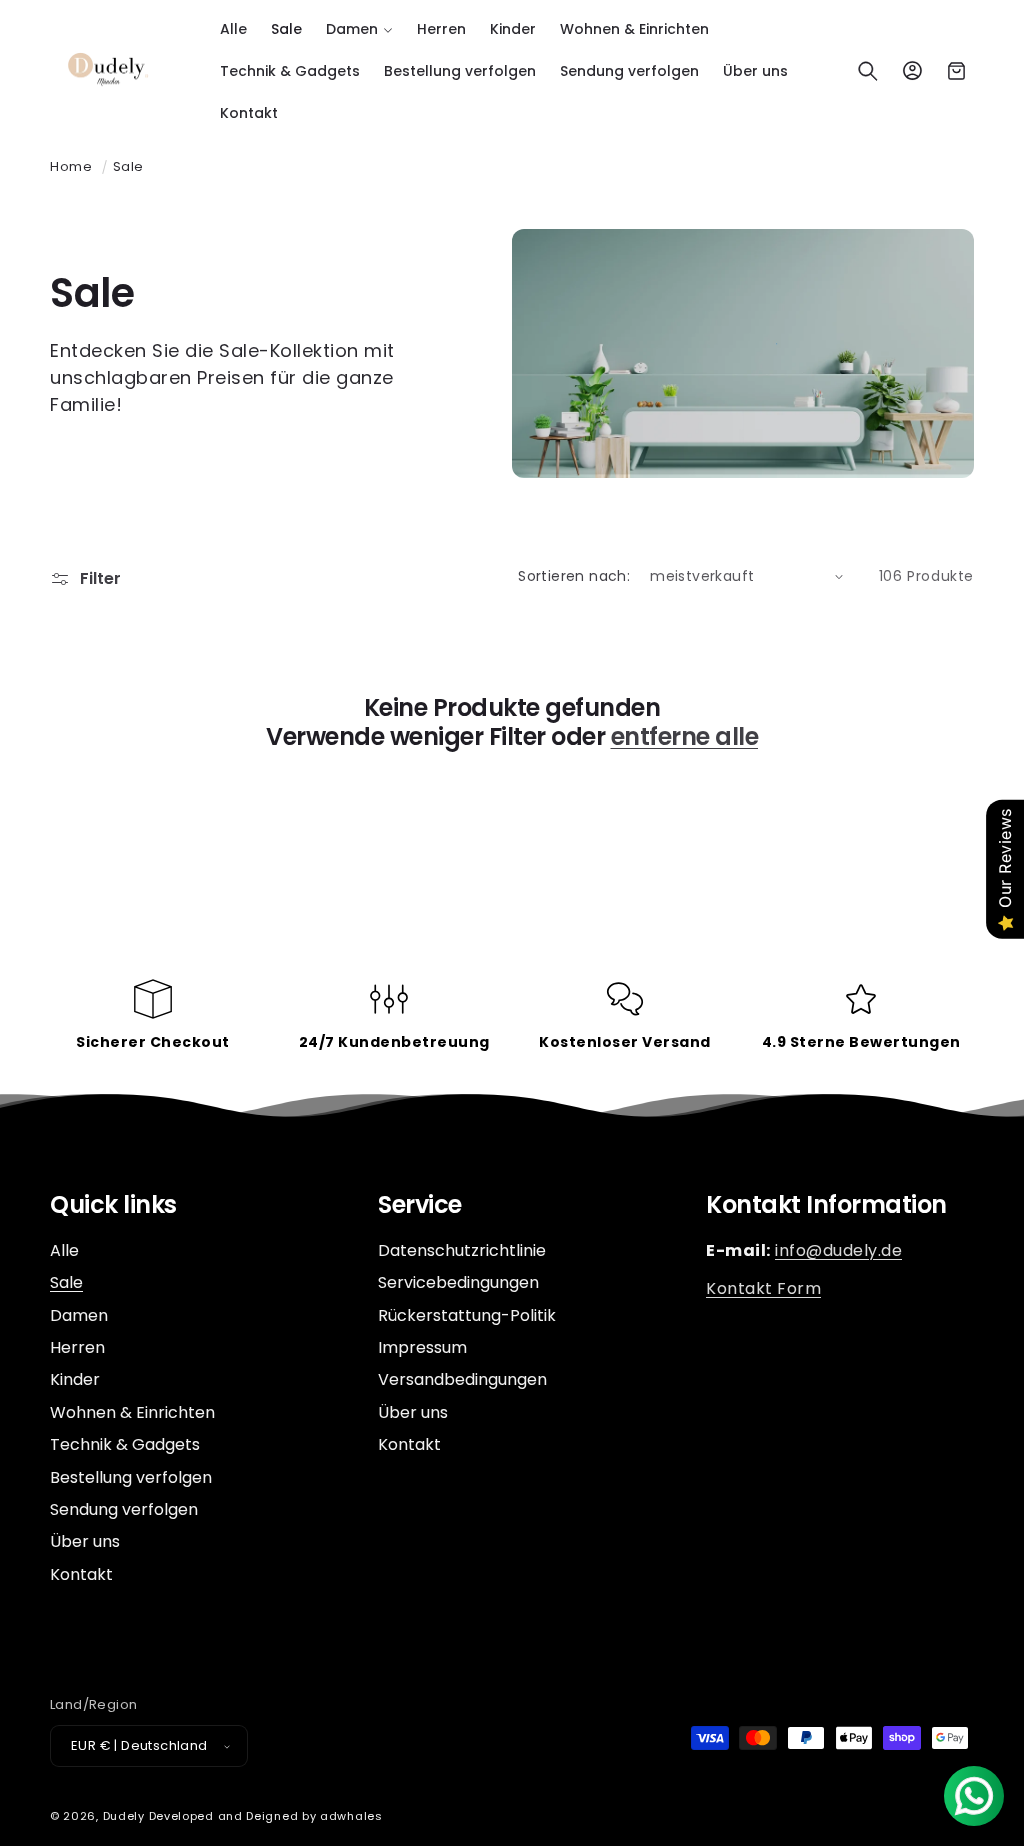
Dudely (124, 1816)
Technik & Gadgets (125, 1444)
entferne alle (685, 737)
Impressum (422, 1347)
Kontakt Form (763, 1288)
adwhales (351, 1816)
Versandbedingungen (462, 1379)
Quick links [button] (113, 1205)
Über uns (85, 1541)
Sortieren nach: (574, 576)
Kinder (75, 1379)
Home (71, 166)
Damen (79, 1315)
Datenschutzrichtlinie (462, 1251)
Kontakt (81, 1574)
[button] (359, 29)
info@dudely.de (838, 1250)
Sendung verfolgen (124, 1509)
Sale (128, 166)
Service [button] (420, 1205)
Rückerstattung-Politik (467, 1315)
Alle (64, 1251)
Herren (77, 1347)
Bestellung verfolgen (131, 1477)
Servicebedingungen (458, 1282)
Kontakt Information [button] (826, 1205)
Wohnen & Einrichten (132, 1412)
